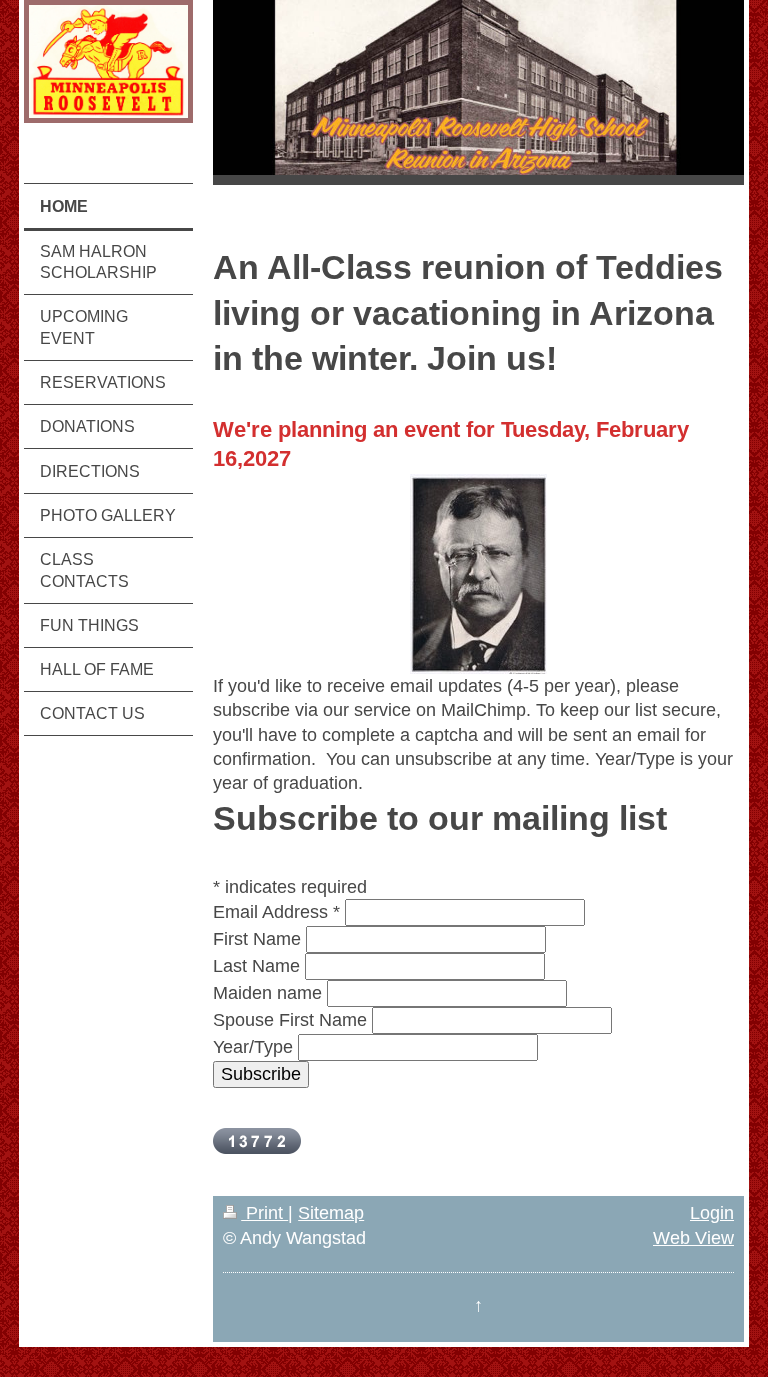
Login (712, 1213)
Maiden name (267, 993)
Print (264, 1213)
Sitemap (331, 1213)
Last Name (256, 966)
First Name (257, 939)
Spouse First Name (290, 1020)
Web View (693, 1238)
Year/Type (253, 1047)
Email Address (276, 912)
